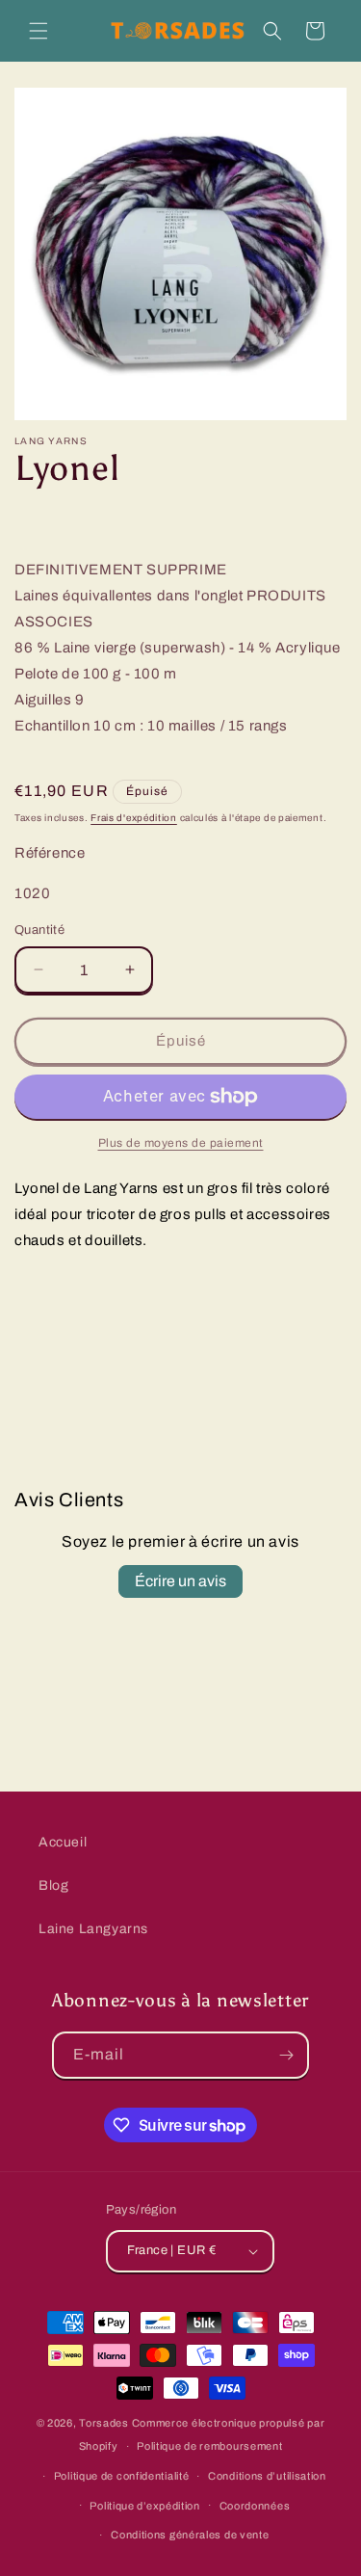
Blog (53, 1886)
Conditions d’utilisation (267, 2476)
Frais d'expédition (134, 818)
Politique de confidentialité (122, 2476)
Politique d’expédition (144, 2506)
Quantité (39, 930)
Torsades (104, 2423)
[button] (39, 31)
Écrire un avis (180, 1581)
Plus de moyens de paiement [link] (181, 1143)
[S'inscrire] (286, 2055)
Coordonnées (255, 2506)
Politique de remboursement (209, 2446)
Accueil (63, 1842)
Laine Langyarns (93, 1929)
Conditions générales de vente (190, 2535)
